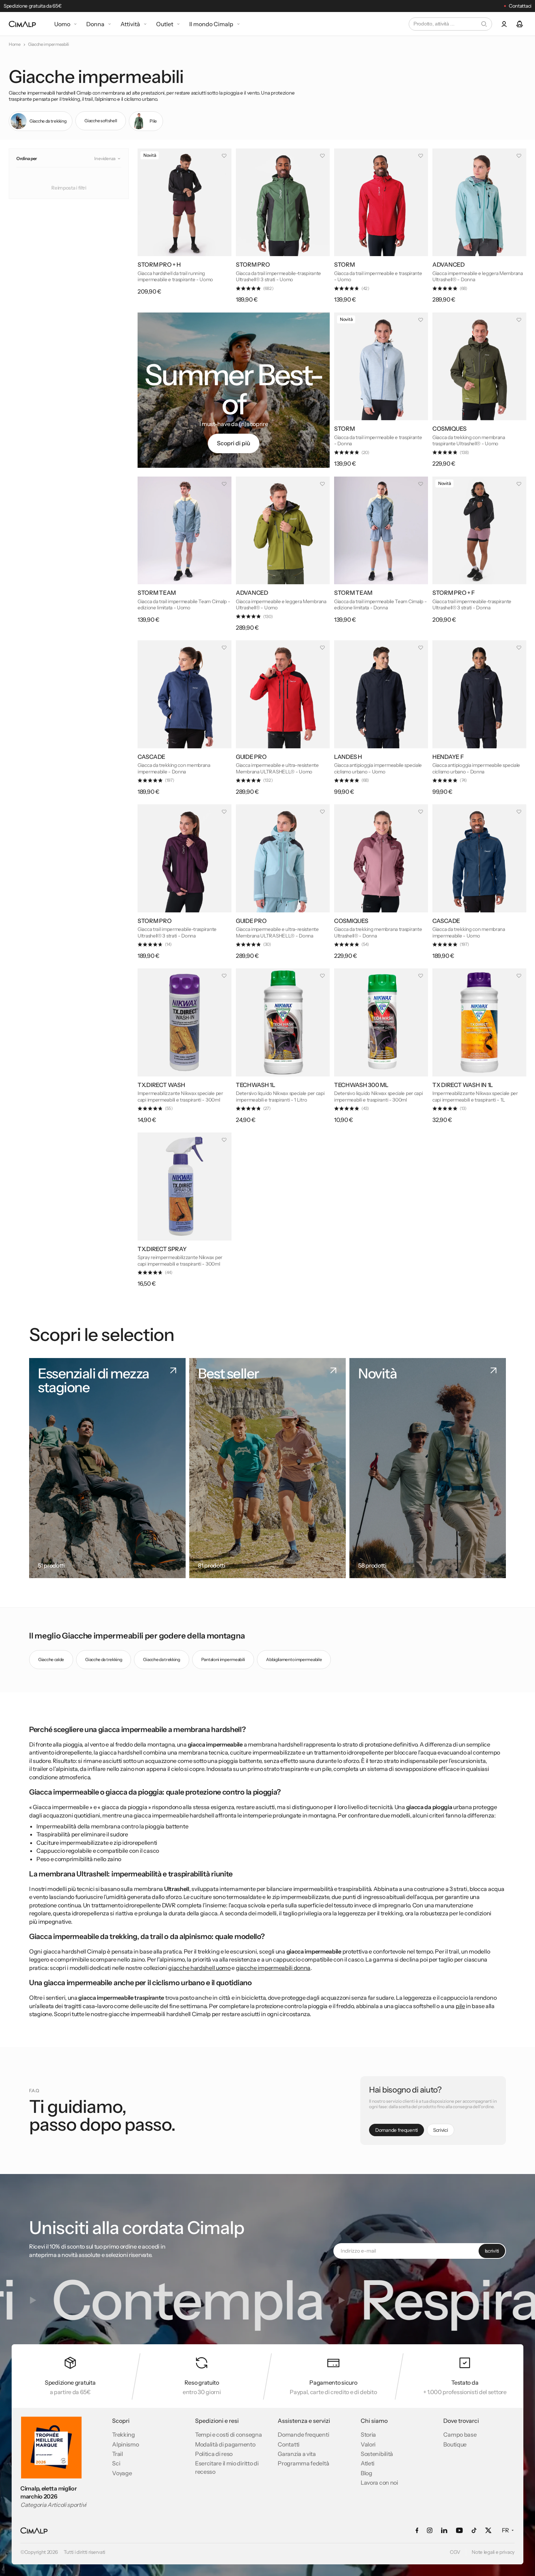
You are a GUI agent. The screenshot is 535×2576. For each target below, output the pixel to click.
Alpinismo (125, 2444)
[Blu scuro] (146, 742)
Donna (95, 24)
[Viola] (355, 414)
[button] (108, 159)
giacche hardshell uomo (199, 1968)
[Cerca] (484, 24)
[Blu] (465, 414)
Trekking (124, 2434)
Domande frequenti (303, 2434)
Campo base (460, 2434)
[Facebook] (417, 2530)
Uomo (62, 24)
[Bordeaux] (453, 906)
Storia (368, 2434)
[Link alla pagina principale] (22, 24)
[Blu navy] (342, 742)
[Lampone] (171, 742)
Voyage (122, 2473)
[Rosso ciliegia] (269, 742)
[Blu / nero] (465, 906)
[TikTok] (474, 2530)
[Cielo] (342, 414)
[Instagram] (430, 2530)
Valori (368, 2444)
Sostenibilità (377, 2454)
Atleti (368, 2463)
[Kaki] (441, 414)
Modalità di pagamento (225, 2444)
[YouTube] (459, 2530)
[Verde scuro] (244, 250)
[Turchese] (441, 250)
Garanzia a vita (297, 2454)
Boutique (455, 2444)
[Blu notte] (465, 250)
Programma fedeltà (303, 2463)
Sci (116, 2463)
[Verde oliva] (244, 578)
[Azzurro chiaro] (257, 250)
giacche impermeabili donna (273, 1968)
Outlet (165, 24)
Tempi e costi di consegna (229, 2434)
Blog (366, 2473)
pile (460, 2006)
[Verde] (244, 1070)
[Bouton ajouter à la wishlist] (224, 156)
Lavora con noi (379, 2483)
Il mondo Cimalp (211, 24)
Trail (118, 2454)
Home (15, 44)
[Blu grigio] (367, 250)
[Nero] (146, 250)
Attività (130, 24)
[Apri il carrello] (520, 24)
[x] (488, 2530)
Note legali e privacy (493, 2552)
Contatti (289, 2444)
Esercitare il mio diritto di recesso (227, 2467)
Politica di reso (214, 2454)
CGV (455, 2552)
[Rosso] (269, 250)
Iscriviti (492, 2251)
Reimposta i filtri (69, 188)
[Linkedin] (444, 2530)
